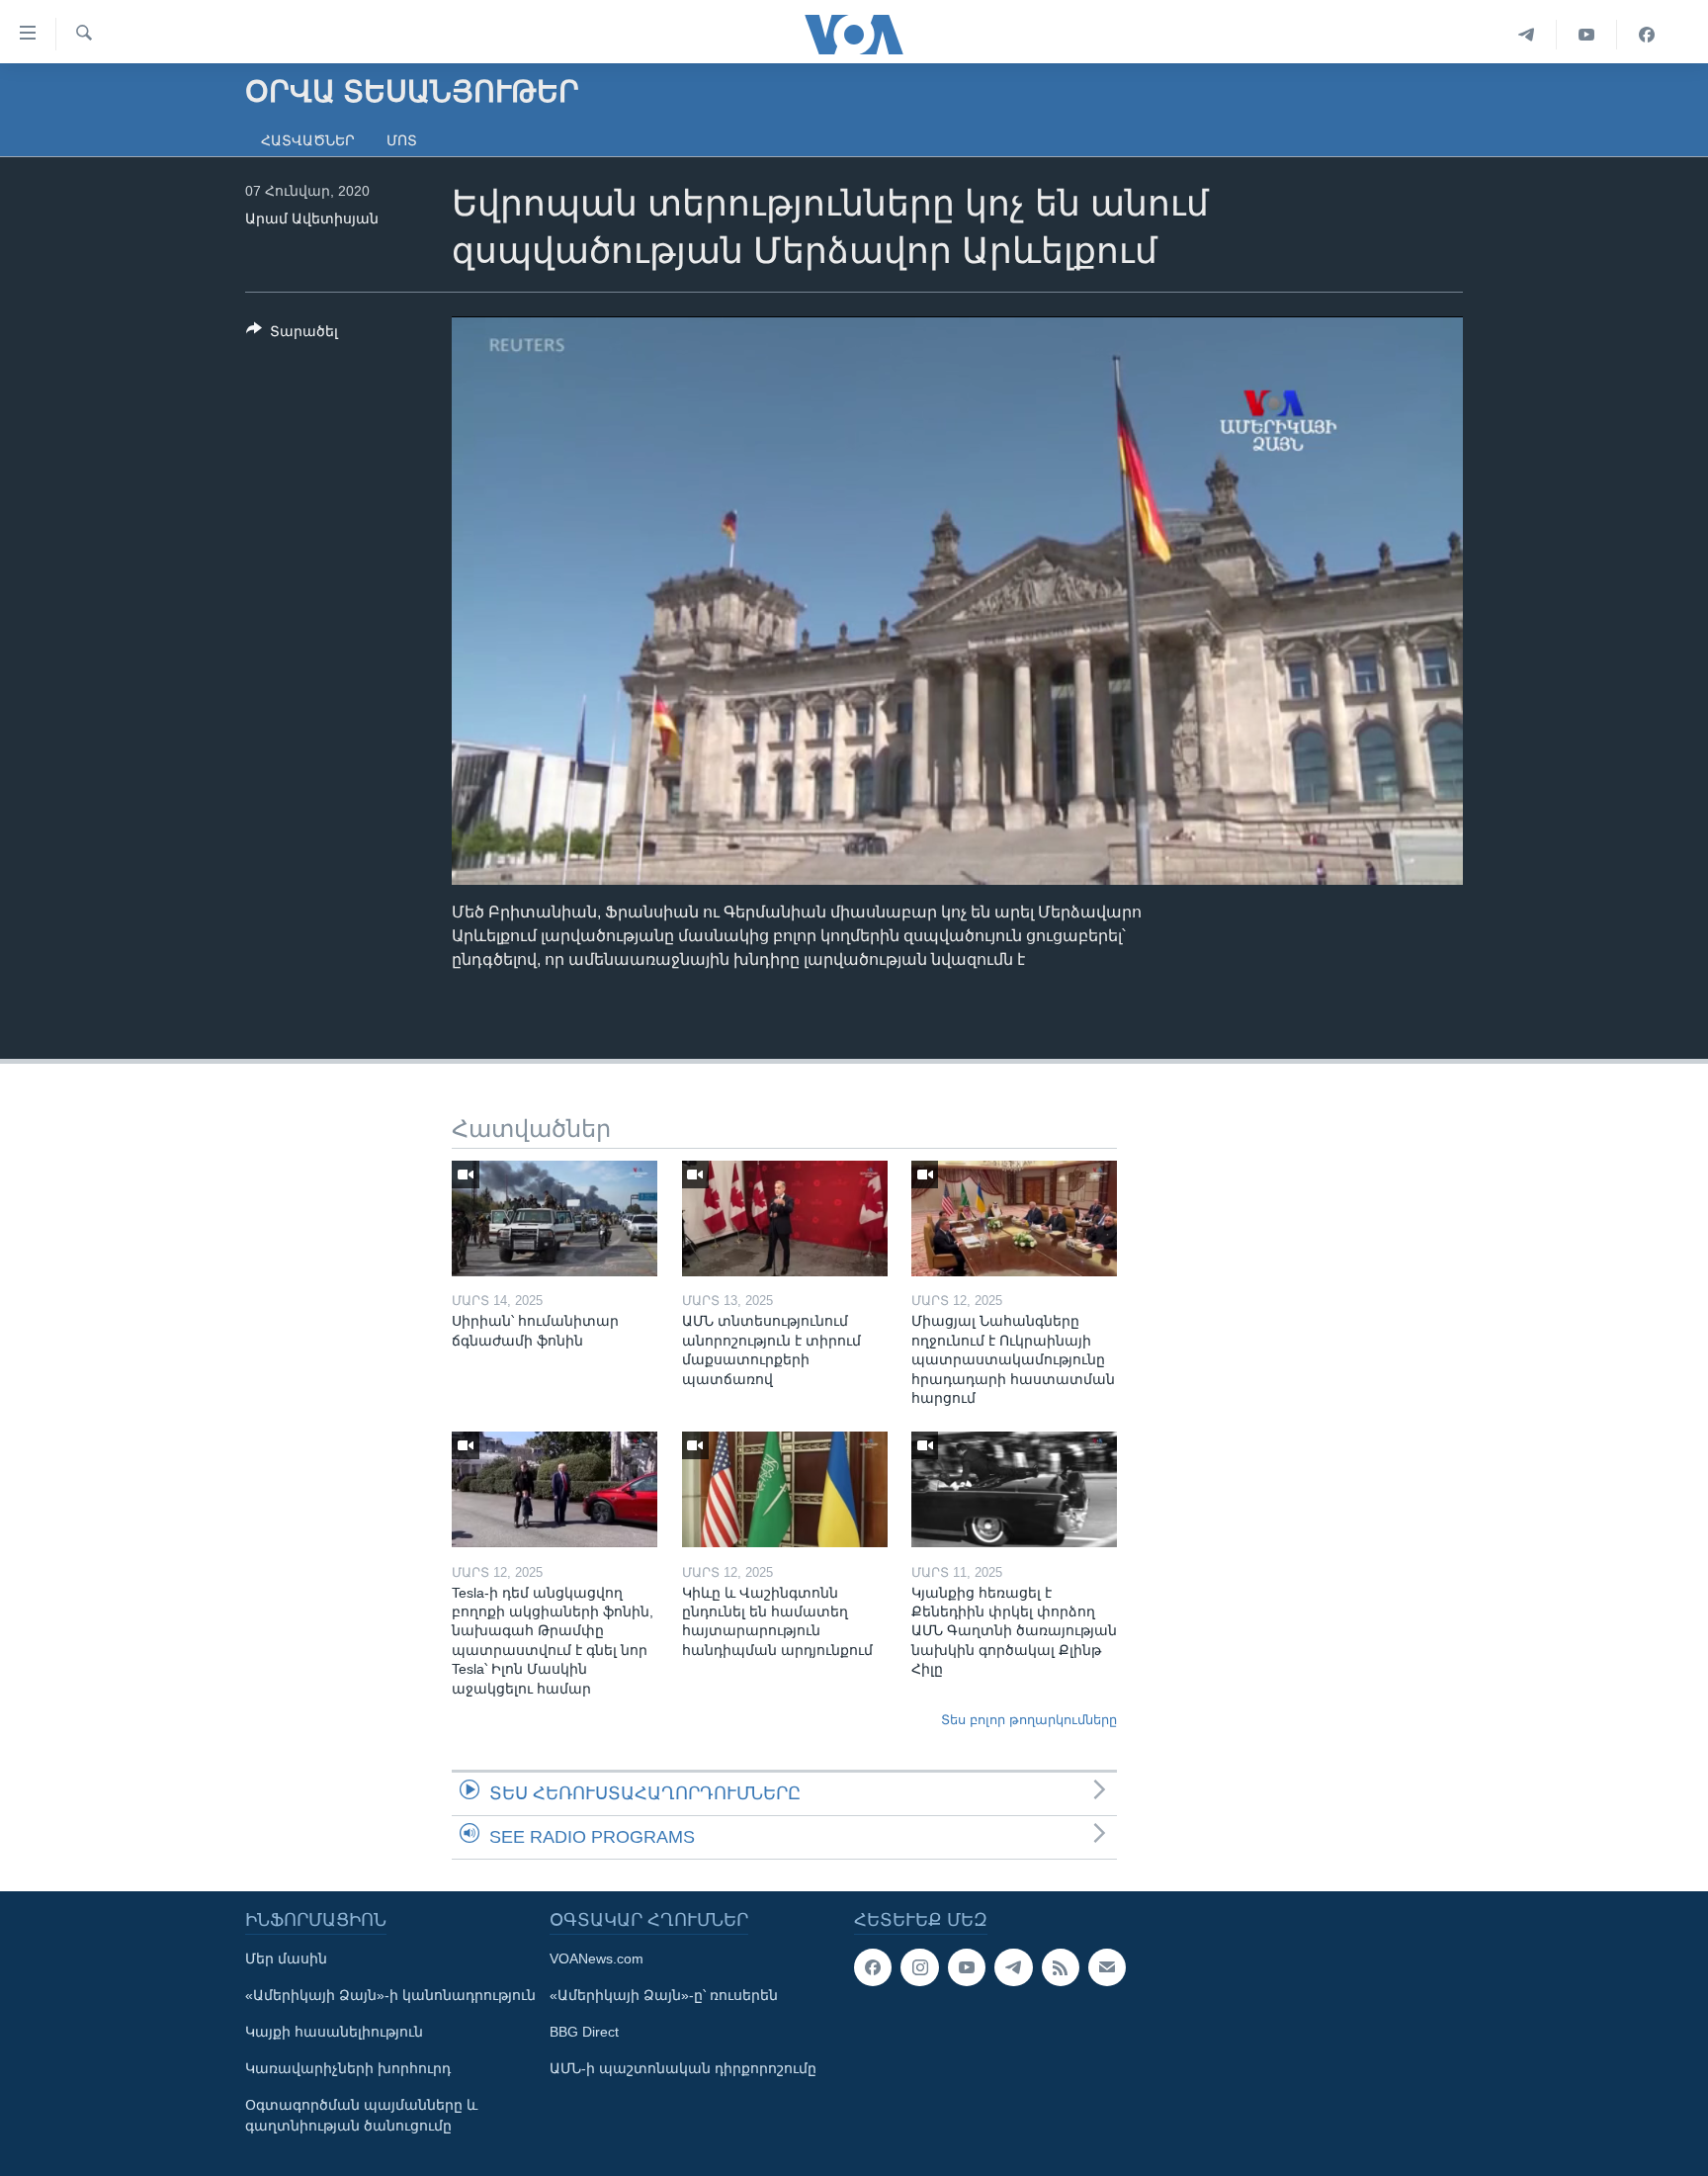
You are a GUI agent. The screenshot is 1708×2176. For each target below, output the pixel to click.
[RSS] (1061, 1967)
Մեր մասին (286, 1958)
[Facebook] (1647, 35)
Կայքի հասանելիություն (334, 2032)
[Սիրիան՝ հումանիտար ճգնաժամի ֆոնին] (555, 1219)
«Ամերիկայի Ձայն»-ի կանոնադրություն (390, 1995)
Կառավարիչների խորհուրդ (348, 2068)
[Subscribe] (1107, 1967)
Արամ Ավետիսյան (312, 218)
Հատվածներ (308, 140)
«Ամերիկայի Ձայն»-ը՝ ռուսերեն (664, 1995)
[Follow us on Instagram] (919, 1967)
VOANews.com (597, 1958)
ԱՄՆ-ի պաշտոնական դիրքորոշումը (683, 2068)
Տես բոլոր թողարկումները (1029, 1720)
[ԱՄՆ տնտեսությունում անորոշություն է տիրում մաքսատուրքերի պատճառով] (785, 1219)
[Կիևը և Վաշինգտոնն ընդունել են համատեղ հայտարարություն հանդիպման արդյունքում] (785, 1489)
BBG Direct (584, 2032)
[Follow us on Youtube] (967, 1967)
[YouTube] (1587, 35)
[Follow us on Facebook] (873, 1967)
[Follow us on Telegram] (1013, 1967)
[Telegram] (1527, 35)
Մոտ (402, 140)
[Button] (292, 335)
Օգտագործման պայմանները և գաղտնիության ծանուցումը (361, 2115)
